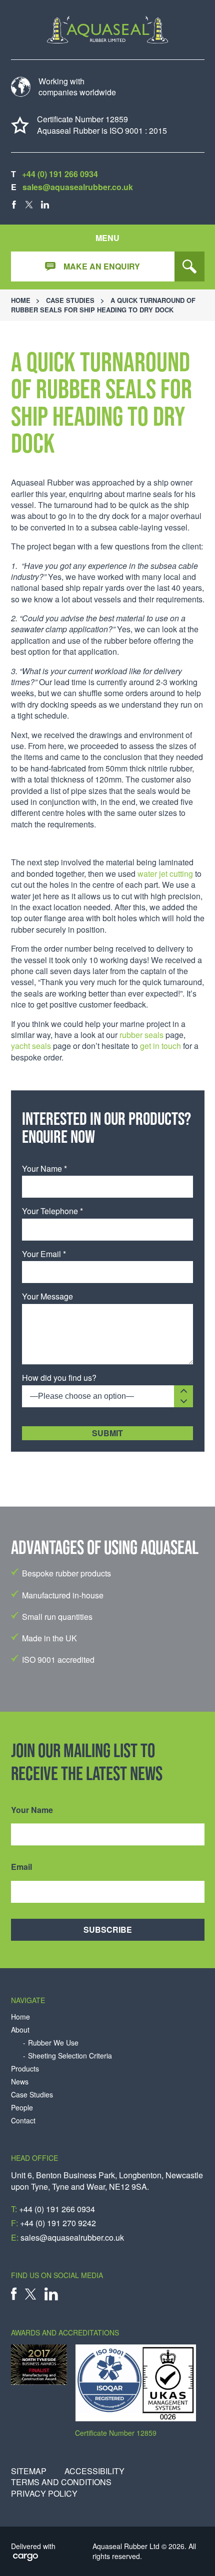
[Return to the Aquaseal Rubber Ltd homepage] (108, 30)
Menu (107, 238)
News (20, 2082)
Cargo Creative (26, 2558)
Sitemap (29, 2471)
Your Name (32, 1810)
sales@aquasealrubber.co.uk (78, 187)
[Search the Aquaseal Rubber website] (189, 266)
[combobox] (107, 1396)
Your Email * (44, 1254)
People (22, 2108)
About (20, 2030)
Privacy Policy (44, 2494)
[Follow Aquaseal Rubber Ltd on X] (29, 205)
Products (25, 2069)
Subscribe (108, 1930)
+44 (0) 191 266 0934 (60, 174)
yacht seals (31, 1046)
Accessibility (94, 2471)
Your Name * (44, 1169)
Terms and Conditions (61, 2482)
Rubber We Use (53, 2043)
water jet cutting (165, 874)
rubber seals (141, 1035)
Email (21, 1867)
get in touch (160, 1046)
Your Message (47, 1296)
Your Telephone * (52, 1211)
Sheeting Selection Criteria (70, 2056)
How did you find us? (59, 1378)
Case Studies (70, 300)
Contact (23, 2121)
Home (21, 300)
